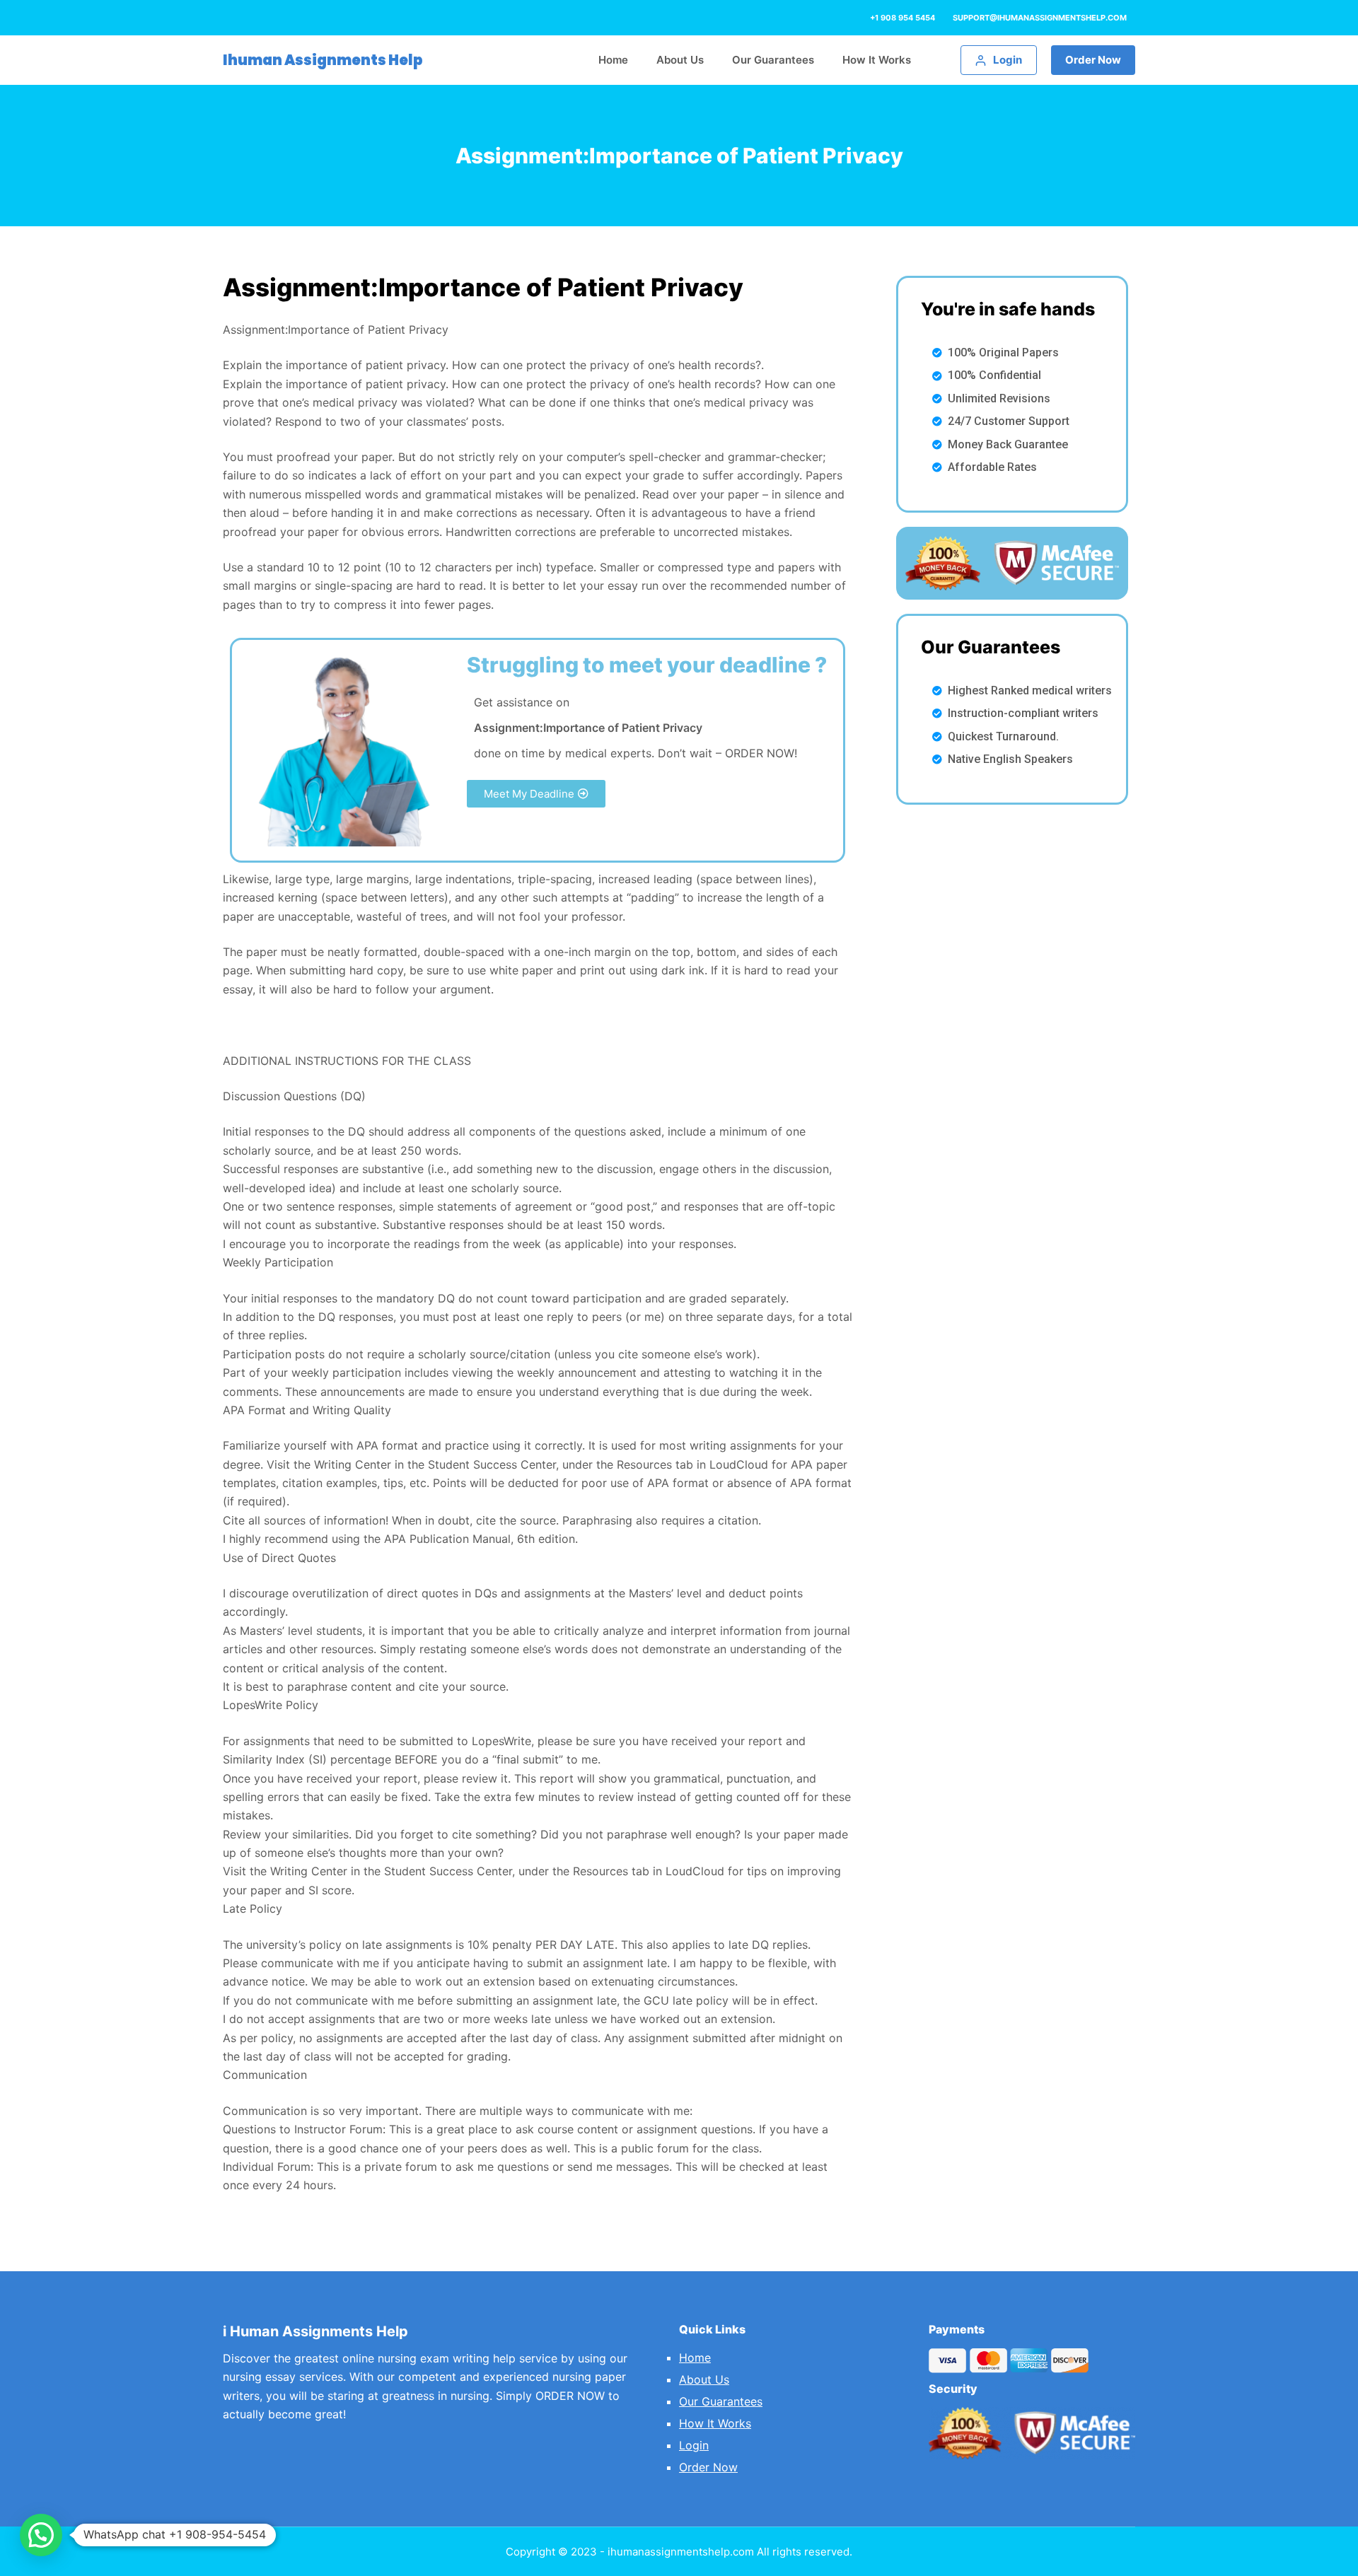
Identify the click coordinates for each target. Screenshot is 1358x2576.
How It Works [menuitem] (877, 60)
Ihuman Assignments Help (323, 60)
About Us (704, 2379)
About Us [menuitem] (680, 60)
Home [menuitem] (613, 60)
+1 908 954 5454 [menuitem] (903, 18)
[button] (536, 794)
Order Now (1093, 60)
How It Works (715, 2423)
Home (695, 2358)
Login (694, 2445)
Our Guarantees (721, 2401)
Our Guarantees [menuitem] (773, 60)
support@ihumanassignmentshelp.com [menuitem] (1040, 18)
